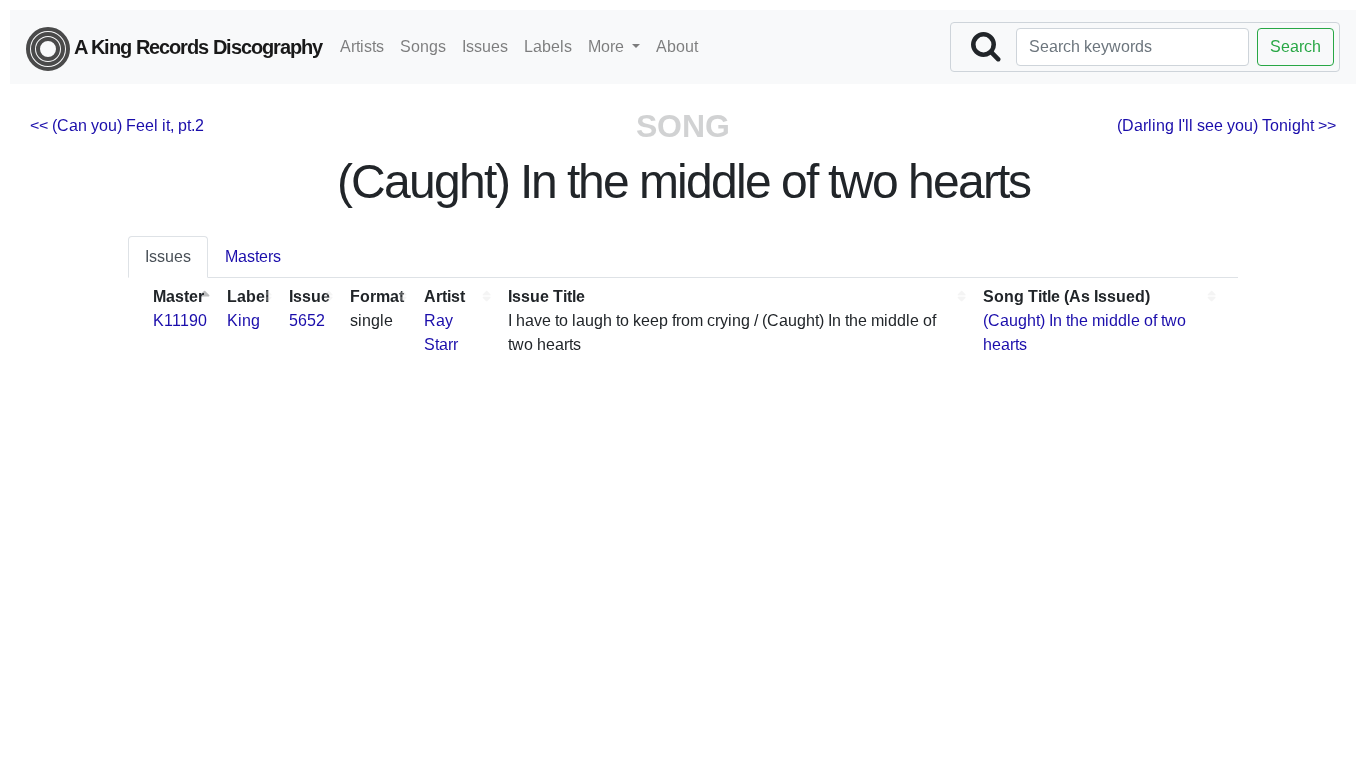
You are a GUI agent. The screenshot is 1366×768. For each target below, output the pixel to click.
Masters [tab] (253, 256)
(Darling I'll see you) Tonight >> (1226, 125)
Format (377, 296)
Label (248, 296)
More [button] (608, 46)
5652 (307, 320)
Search (1295, 46)
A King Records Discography (196, 47)
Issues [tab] (168, 256)
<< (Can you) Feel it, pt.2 (117, 125)
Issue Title (546, 296)
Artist (444, 296)
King (243, 320)
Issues (485, 46)
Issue (309, 296)
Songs (423, 46)
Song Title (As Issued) (1066, 296)
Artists (362, 46)
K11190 (180, 320)
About (677, 46)
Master (178, 296)
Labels (548, 46)
